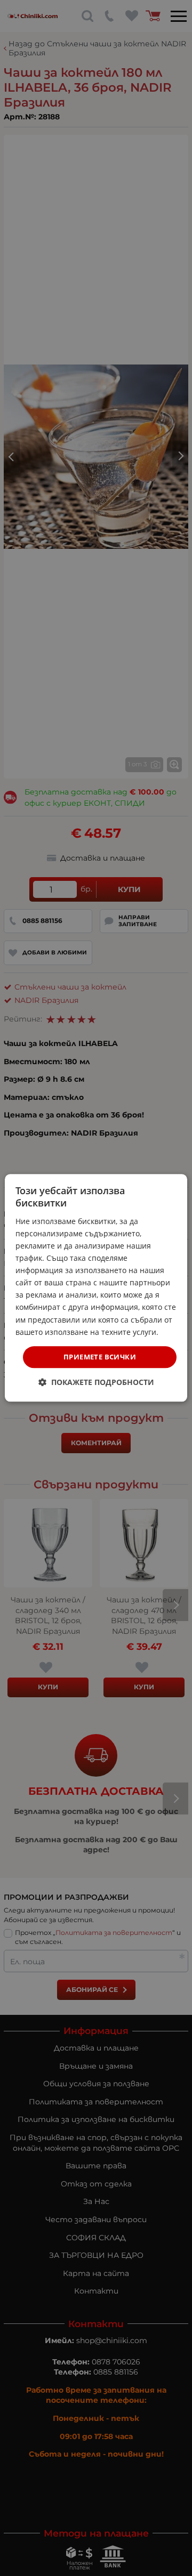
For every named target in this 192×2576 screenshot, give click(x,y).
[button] (96, 1383)
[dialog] (96, 1288)
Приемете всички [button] (100, 1357)
